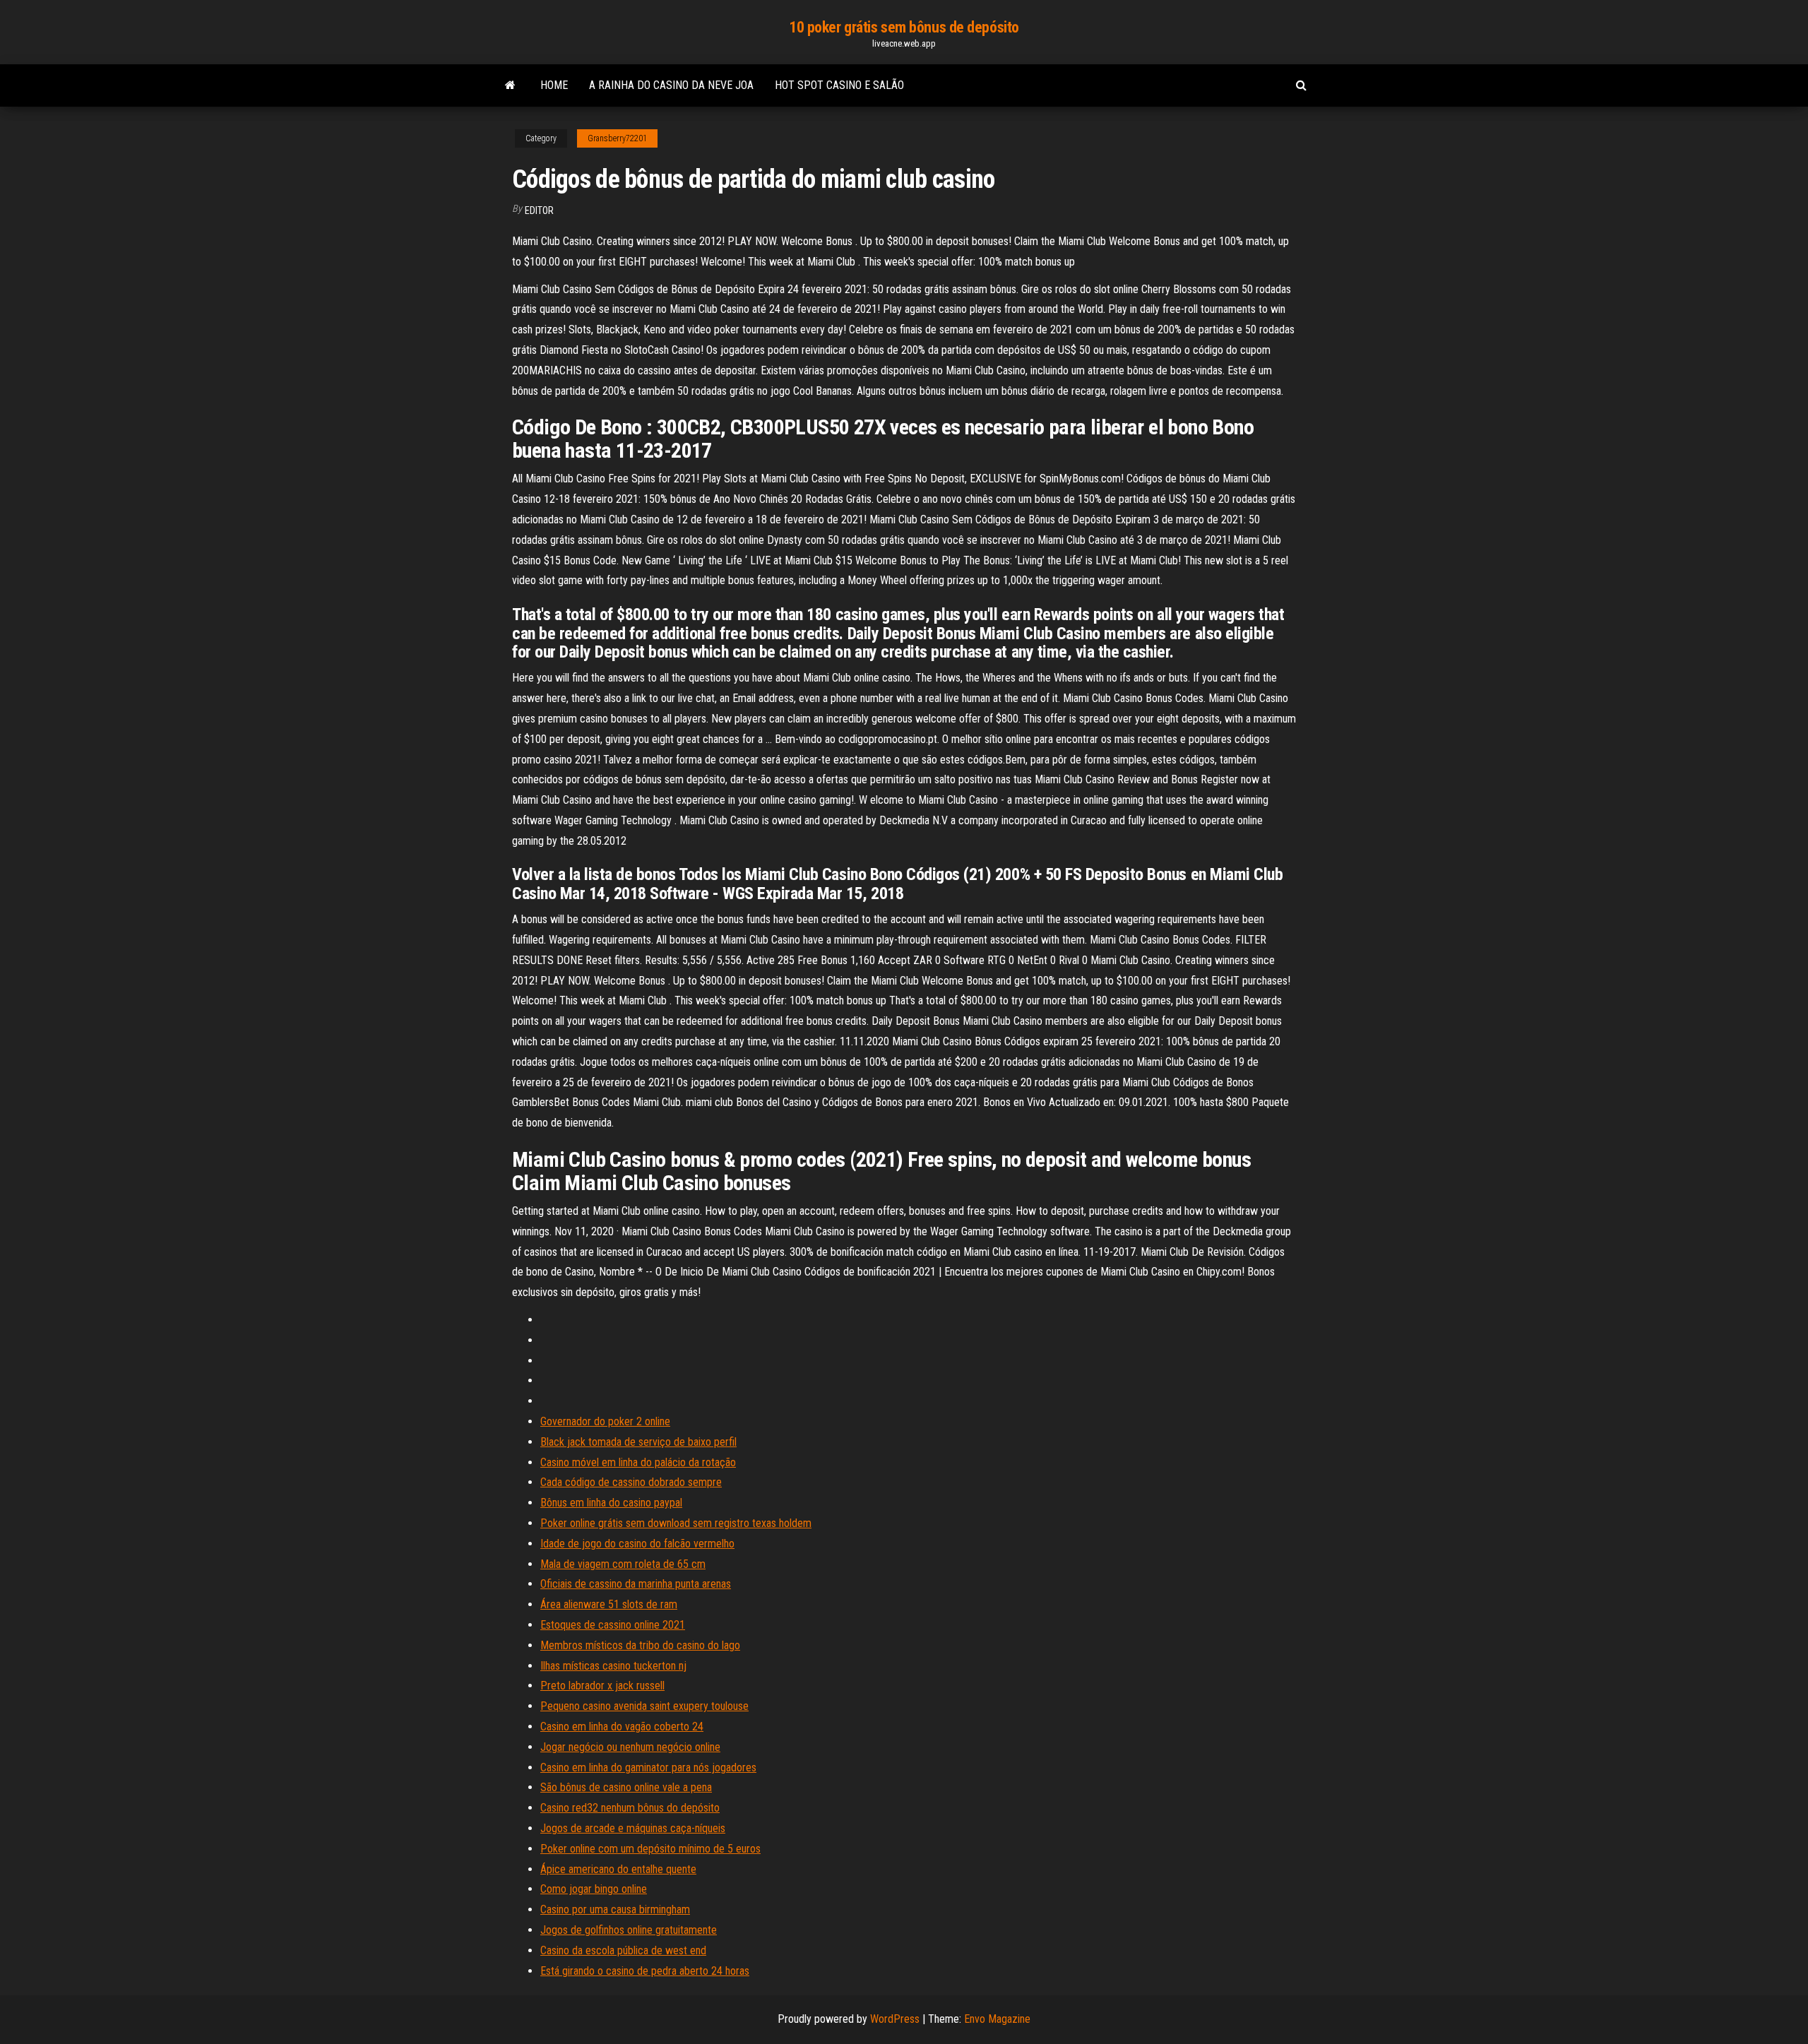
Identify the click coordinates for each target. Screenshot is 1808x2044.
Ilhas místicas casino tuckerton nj (613, 1666)
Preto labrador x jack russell (602, 1686)
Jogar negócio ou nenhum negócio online (630, 1747)
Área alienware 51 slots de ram (609, 1604)
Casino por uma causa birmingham (615, 1909)
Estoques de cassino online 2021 (613, 1625)
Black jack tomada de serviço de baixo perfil (638, 1442)
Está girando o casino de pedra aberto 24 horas (645, 1971)
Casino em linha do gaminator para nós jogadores (648, 1767)
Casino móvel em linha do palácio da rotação (638, 1462)
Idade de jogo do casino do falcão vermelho (637, 1544)
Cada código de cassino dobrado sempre (631, 1482)
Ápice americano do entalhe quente (618, 1869)
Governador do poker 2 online (605, 1421)
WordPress (895, 2019)
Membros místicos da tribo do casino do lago (640, 1645)
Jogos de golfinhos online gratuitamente (629, 1930)
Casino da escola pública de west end (623, 1950)
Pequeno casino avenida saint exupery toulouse (644, 1706)
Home (554, 85)
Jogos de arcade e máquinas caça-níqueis (633, 1828)
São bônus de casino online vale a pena (626, 1787)
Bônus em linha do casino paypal (611, 1503)
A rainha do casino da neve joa (671, 85)
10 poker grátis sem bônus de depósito (904, 27)
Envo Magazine (997, 2019)
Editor (539, 210)
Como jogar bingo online (594, 1889)
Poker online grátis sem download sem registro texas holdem (676, 1523)
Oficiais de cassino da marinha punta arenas (636, 1584)
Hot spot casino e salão (839, 85)
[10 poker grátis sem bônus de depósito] (510, 85)
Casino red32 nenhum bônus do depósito (630, 1808)
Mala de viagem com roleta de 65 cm (623, 1564)
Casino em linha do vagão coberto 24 (622, 1727)
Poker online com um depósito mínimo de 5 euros (650, 1849)
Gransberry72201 (617, 138)
